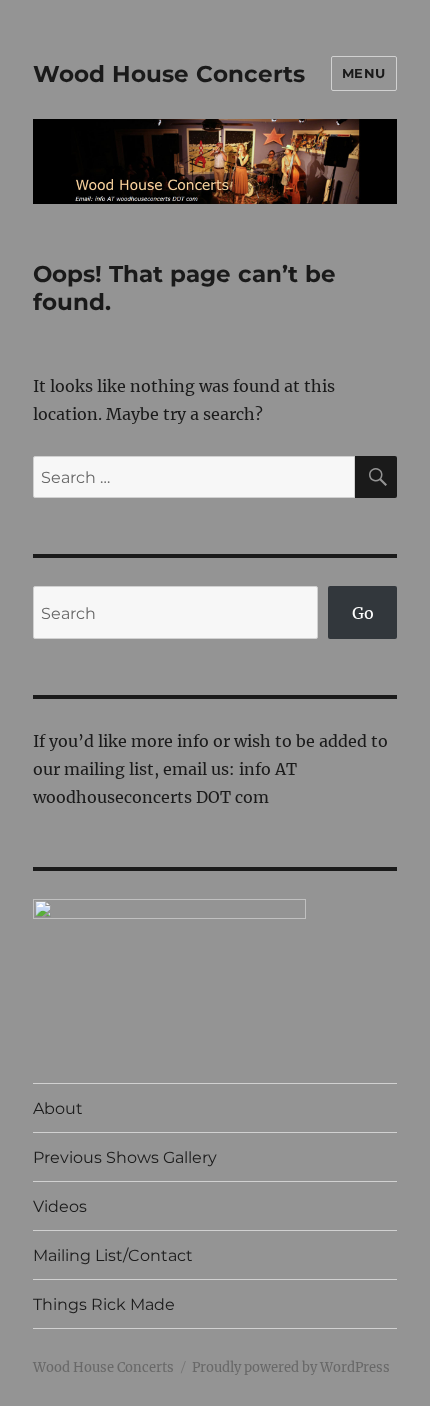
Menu (364, 73)
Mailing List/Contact (113, 1255)
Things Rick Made (104, 1304)
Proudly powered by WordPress (291, 1367)
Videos (60, 1206)
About (58, 1108)
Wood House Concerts (169, 74)
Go (363, 613)
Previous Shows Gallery (125, 1157)
